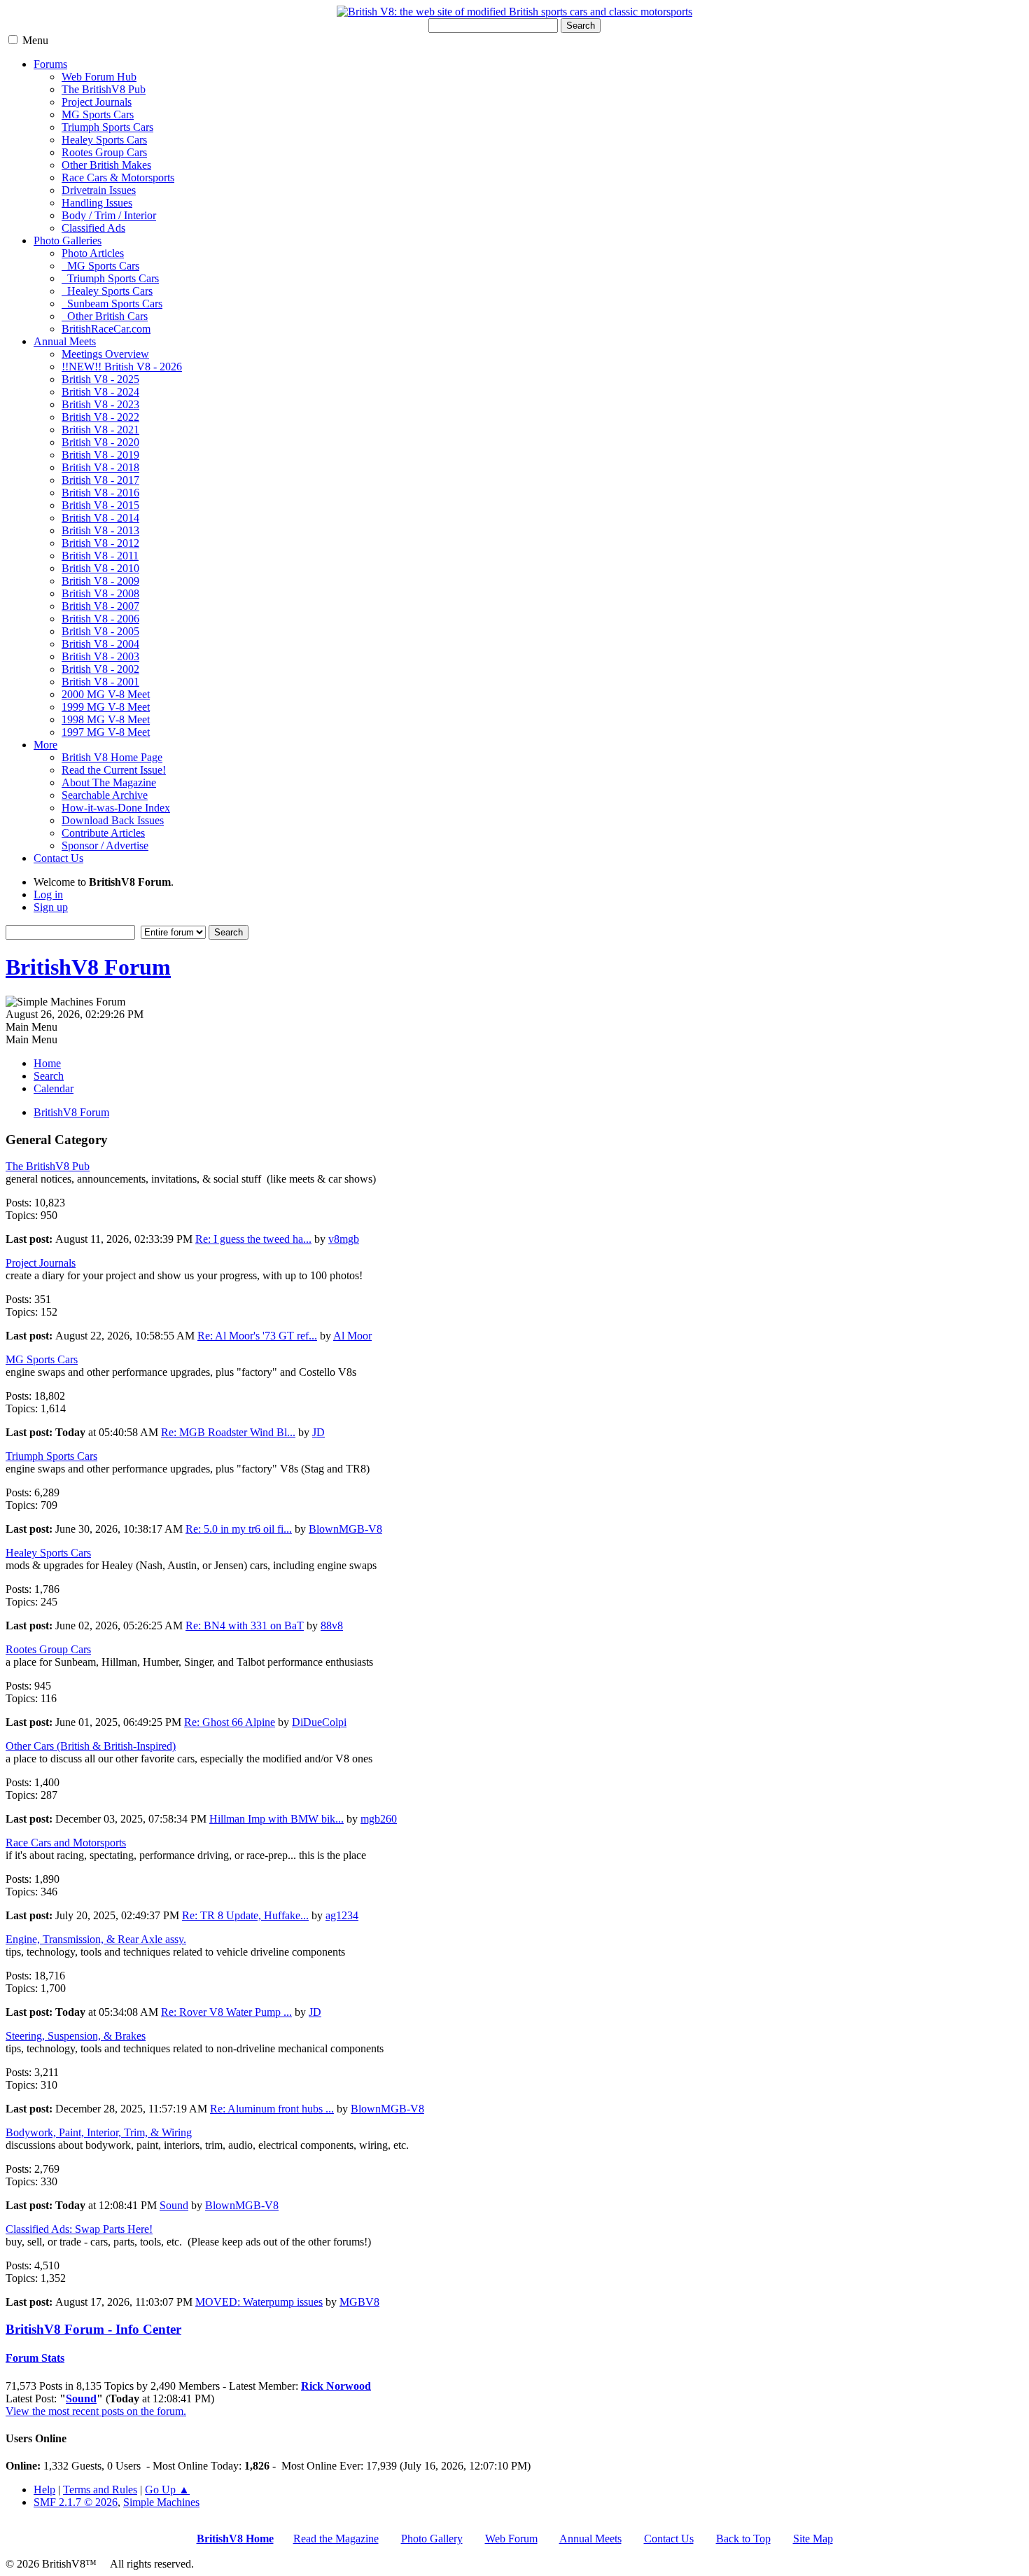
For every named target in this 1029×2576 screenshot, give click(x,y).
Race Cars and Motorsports (66, 1843)
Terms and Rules (100, 2490)
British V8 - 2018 (100, 467)
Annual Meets (65, 341)
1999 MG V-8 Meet (106, 707)
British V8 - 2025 (100, 379)
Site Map (813, 2539)
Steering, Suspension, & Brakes (76, 2036)
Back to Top (743, 2539)
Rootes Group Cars (104, 152)
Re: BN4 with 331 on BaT (245, 1625)
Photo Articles (93, 253)
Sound (174, 2205)
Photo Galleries (68, 241)
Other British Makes (106, 165)
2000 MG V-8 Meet (106, 694)
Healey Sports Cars (104, 140)
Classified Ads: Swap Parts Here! (79, 2229)
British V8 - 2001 (100, 682)
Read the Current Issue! (114, 770)
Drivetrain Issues (99, 190)
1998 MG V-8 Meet (106, 719)
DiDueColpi (319, 1722)
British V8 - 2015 (100, 505)
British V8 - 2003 (100, 656)
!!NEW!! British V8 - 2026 (122, 367)
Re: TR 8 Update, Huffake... (245, 1915)
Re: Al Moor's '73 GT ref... (257, 1336)
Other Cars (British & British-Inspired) (91, 1746)
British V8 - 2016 (100, 493)
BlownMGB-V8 (345, 1529)
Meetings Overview (105, 354)
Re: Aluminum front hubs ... (272, 2109)
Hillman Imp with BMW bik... (276, 1819)
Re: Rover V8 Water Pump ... (226, 2012)
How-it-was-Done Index (116, 808)
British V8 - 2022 (100, 417)
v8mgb (344, 1239)
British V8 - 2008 (100, 593)
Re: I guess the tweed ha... (253, 1239)
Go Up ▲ (167, 2490)
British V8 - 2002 (100, 669)
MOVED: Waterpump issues (259, 2302)
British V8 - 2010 (100, 568)
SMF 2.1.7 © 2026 (76, 2502)
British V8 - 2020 (100, 442)
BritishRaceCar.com (106, 329)
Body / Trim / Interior (109, 215)
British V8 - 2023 (100, 404)
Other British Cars (105, 316)
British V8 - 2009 (100, 581)
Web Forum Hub (99, 77)
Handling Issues (97, 203)
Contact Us (58, 858)
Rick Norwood (336, 2386)
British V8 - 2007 (100, 606)
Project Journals (97, 102)
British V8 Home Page (112, 757)
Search (581, 26)
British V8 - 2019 (100, 455)
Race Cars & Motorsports (118, 177)
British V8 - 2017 (100, 480)
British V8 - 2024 (100, 392)
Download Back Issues (113, 820)
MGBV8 (359, 2302)
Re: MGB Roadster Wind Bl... (228, 1432)
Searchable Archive (105, 795)
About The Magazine (109, 782)
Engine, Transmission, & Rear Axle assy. (96, 1939)
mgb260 (379, 1819)
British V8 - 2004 (100, 644)
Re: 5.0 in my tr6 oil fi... (239, 1529)
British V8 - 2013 (100, 530)
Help (44, 2490)
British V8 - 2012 (100, 543)
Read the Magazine (336, 2539)
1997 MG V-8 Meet (106, 732)
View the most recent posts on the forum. (96, 2411)
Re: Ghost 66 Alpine (230, 1722)
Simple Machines (161, 2502)
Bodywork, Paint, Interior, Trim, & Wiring (99, 2132)
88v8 (332, 1625)
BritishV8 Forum (88, 967)
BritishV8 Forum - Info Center (93, 2329)
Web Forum (511, 2539)
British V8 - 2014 (100, 518)
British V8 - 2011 (100, 556)
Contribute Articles (103, 833)
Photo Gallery (432, 2539)
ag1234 (342, 1915)
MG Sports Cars (98, 114)
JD (318, 1432)
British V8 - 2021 (100, 430)
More (45, 745)
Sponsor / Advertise (105, 845)
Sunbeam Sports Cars (112, 304)
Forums (50, 64)
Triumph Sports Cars (107, 127)
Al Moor (352, 1336)
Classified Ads (93, 228)
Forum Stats (35, 2358)
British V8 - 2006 (100, 619)
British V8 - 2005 (100, 631)
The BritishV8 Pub (104, 89)
